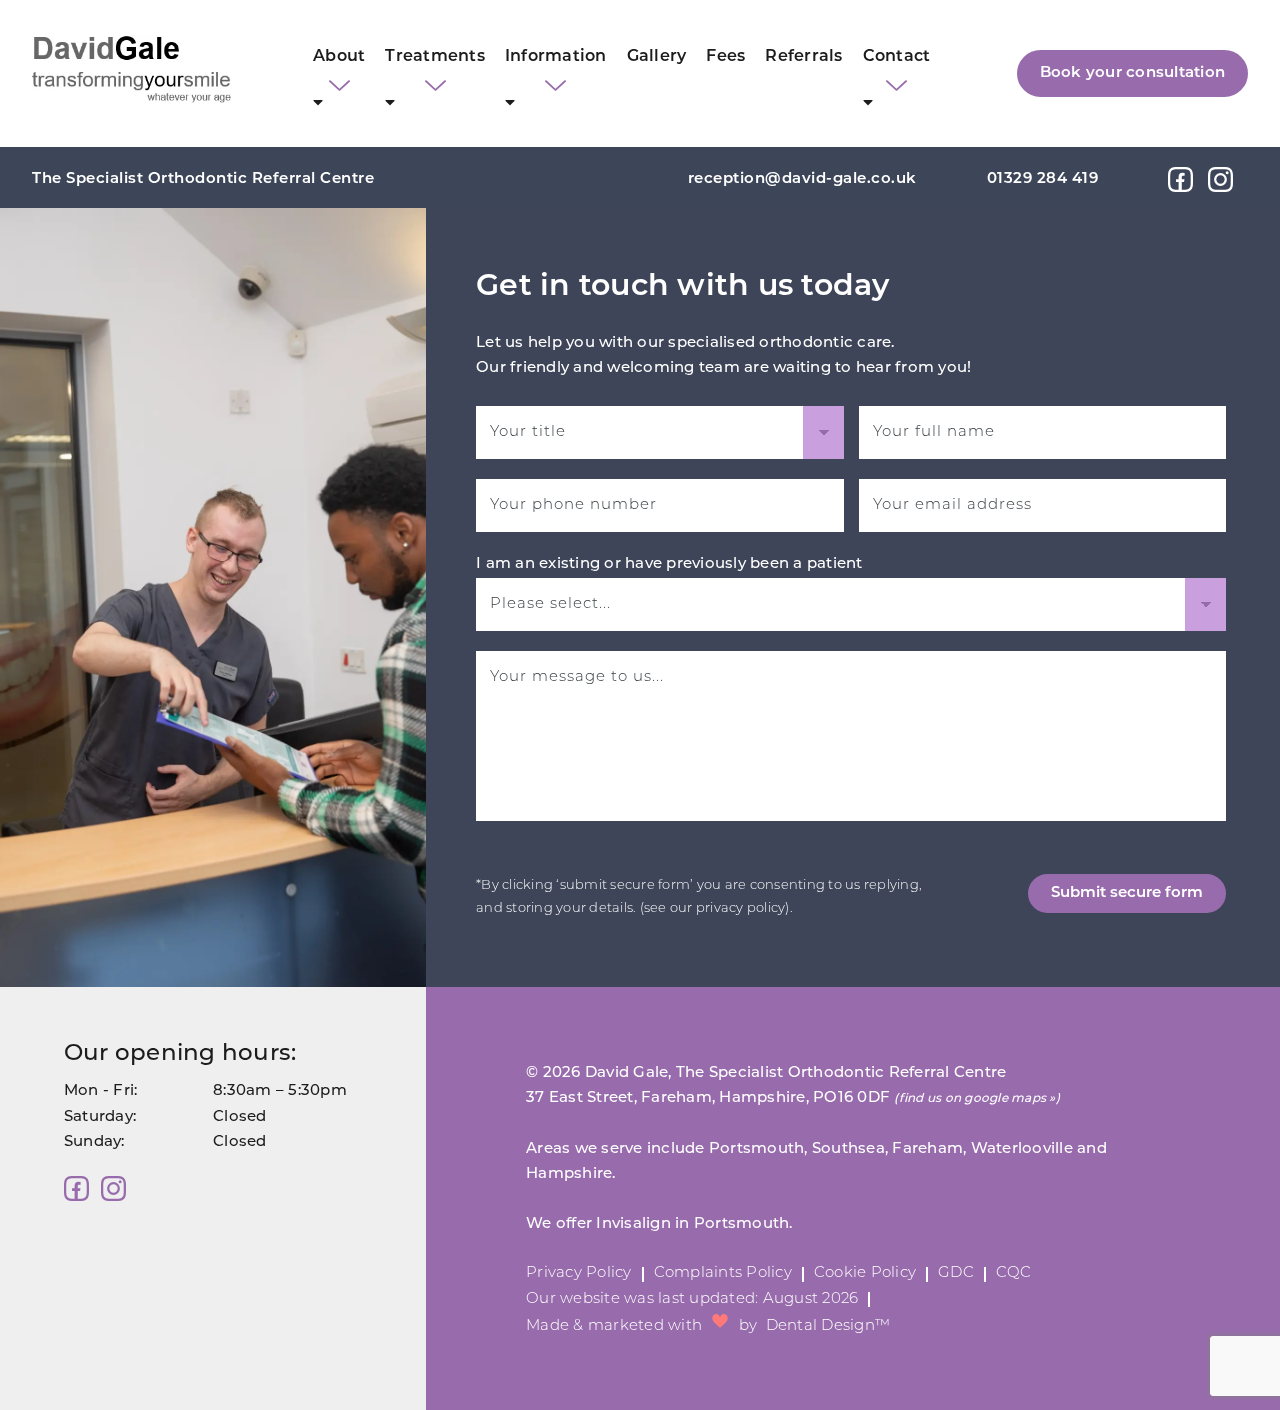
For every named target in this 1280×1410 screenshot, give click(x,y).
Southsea (848, 1149)
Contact (897, 57)
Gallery (657, 57)
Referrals (803, 57)
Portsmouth (757, 1149)
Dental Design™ (828, 1326)
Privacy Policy (579, 1273)
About (339, 57)
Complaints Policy (723, 1273)
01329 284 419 (1043, 179)
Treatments (435, 57)
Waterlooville (1022, 1149)
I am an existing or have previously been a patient (669, 564)
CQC (1014, 1273)
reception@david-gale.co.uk (802, 179)
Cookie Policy (865, 1273)
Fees (725, 57)
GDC (956, 1273)
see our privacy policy (715, 908)
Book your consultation (1133, 73)
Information (556, 57)
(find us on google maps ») (977, 1099)
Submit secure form (1127, 893)
